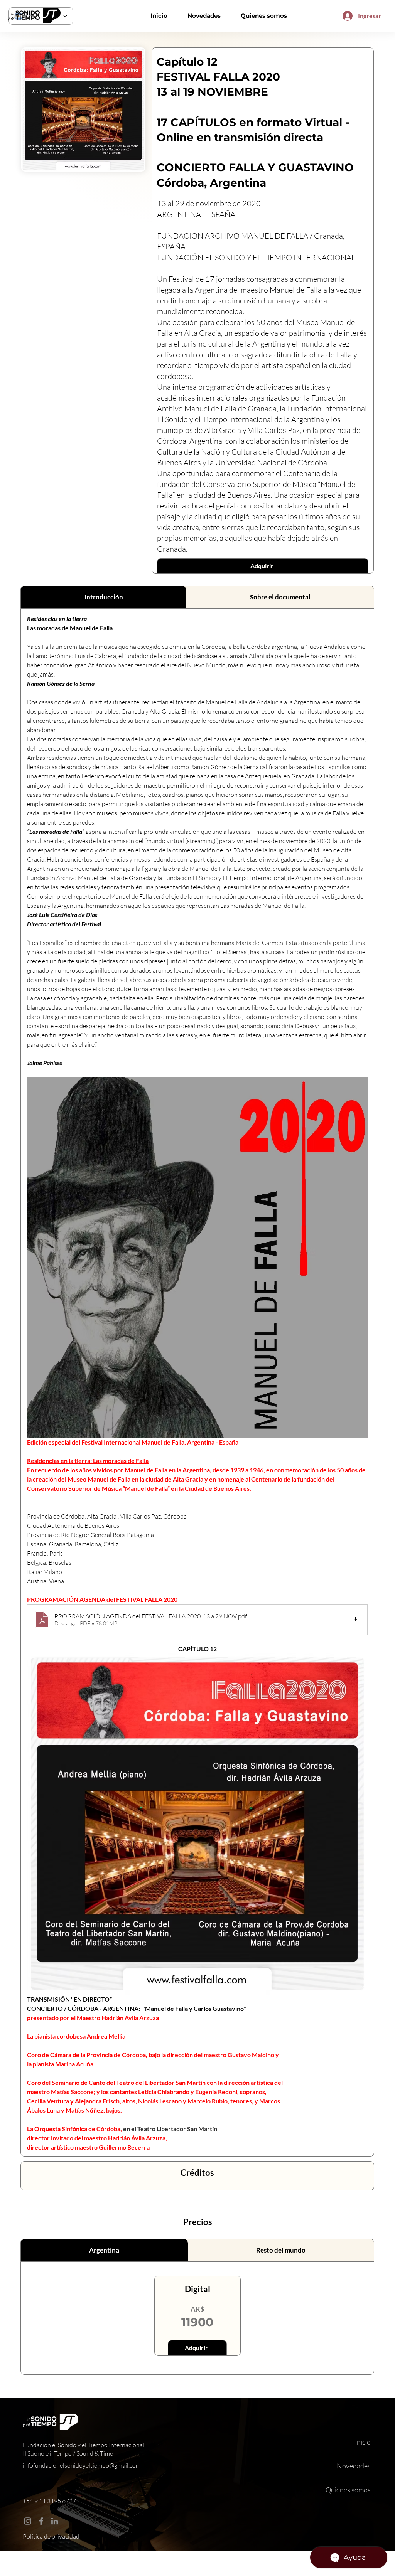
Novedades (354, 2466)
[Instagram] (28, 2521)
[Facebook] (41, 2521)
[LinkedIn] (55, 2521)
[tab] (104, 597)
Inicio (363, 2442)
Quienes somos (348, 2490)
